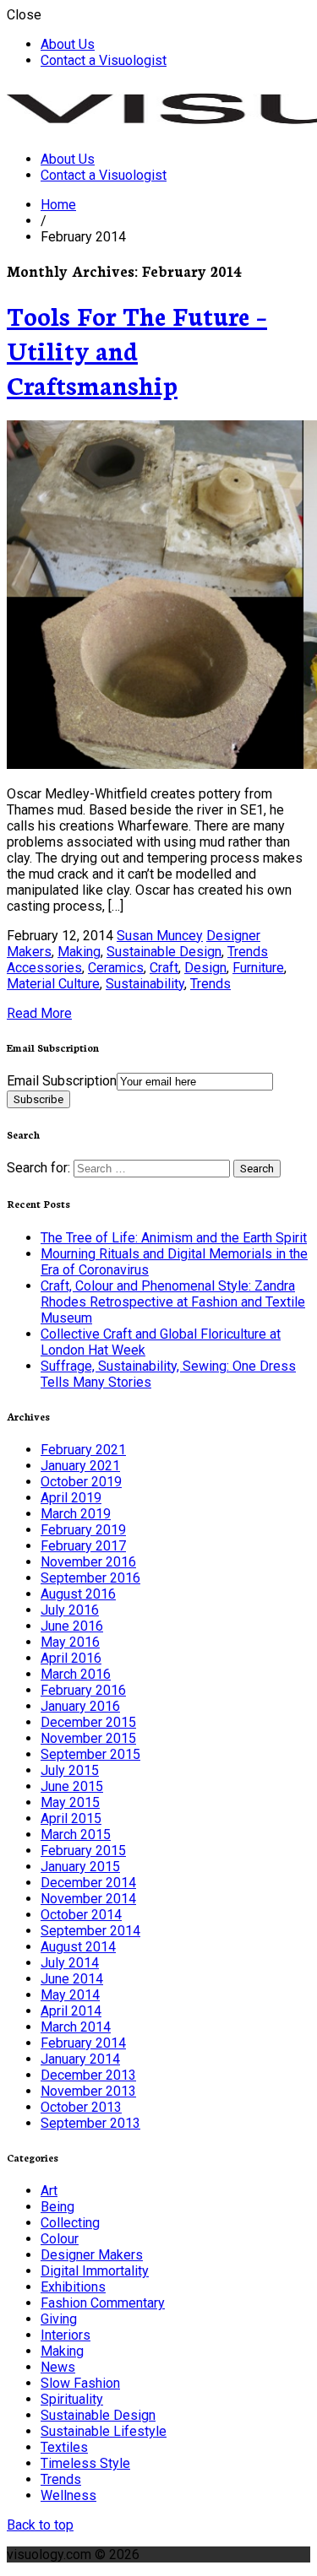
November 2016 (88, 1562)
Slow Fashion (80, 2383)
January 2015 (80, 1867)
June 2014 (72, 1979)
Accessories (44, 968)
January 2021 (80, 1466)
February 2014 (83, 2043)
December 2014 (88, 1883)
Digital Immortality (95, 2271)
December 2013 (88, 2075)
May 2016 (70, 1642)
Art (49, 2191)
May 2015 (70, 1802)
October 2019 (81, 1482)
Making (79, 952)
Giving (59, 2319)
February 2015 (83, 1851)
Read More (39, 1013)
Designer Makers (92, 2255)
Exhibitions (73, 2287)
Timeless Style (85, 2463)
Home (58, 205)
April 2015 (71, 1818)
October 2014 (81, 1915)
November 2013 (88, 2091)
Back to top (40, 2525)
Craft (164, 968)
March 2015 (76, 1835)
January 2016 (80, 1706)
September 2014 (90, 1931)
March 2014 (76, 2027)
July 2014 (70, 1963)
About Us (68, 44)
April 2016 (71, 1658)
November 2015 (88, 1738)
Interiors (66, 2335)
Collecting (70, 2223)
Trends (248, 952)
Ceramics (116, 968)
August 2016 (78, 1594)
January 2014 (80, 2059)
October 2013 (81, 2107)
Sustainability (145, 984)
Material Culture (53, 984)
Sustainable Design (164, 952)
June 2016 (72, 1626)
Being (57, 2207)
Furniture (258, 968)
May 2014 (70, 1995)
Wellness (68, 2495)
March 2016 (76, 1674)
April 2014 (71, 2011)
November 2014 (88, 1899)
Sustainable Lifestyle (104, 2431)
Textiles (64, 2447)
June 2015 (72, 1786)
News (58, 2367)
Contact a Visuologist (104, 60)
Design (205, 968)
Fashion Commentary (103, 2303)
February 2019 (83, 1530)
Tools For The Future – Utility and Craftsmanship (137, 350)
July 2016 (70, 1610)
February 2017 (83, 1546)
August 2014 (78, 1947)
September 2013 (90, 2123)
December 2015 (88, 1722)
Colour (60, 2239)
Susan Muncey (160, 936)
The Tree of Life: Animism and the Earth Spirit (174, 1238)
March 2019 (76, 1514)
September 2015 (90, 1754)
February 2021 (83, 1450)
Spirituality (72, 2399)
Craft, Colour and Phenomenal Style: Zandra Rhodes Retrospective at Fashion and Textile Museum (173, 1302)
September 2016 (90, 1578)
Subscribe (38, 1099)
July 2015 (70, 1770)
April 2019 (71, 1498)
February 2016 (83, 1690)
